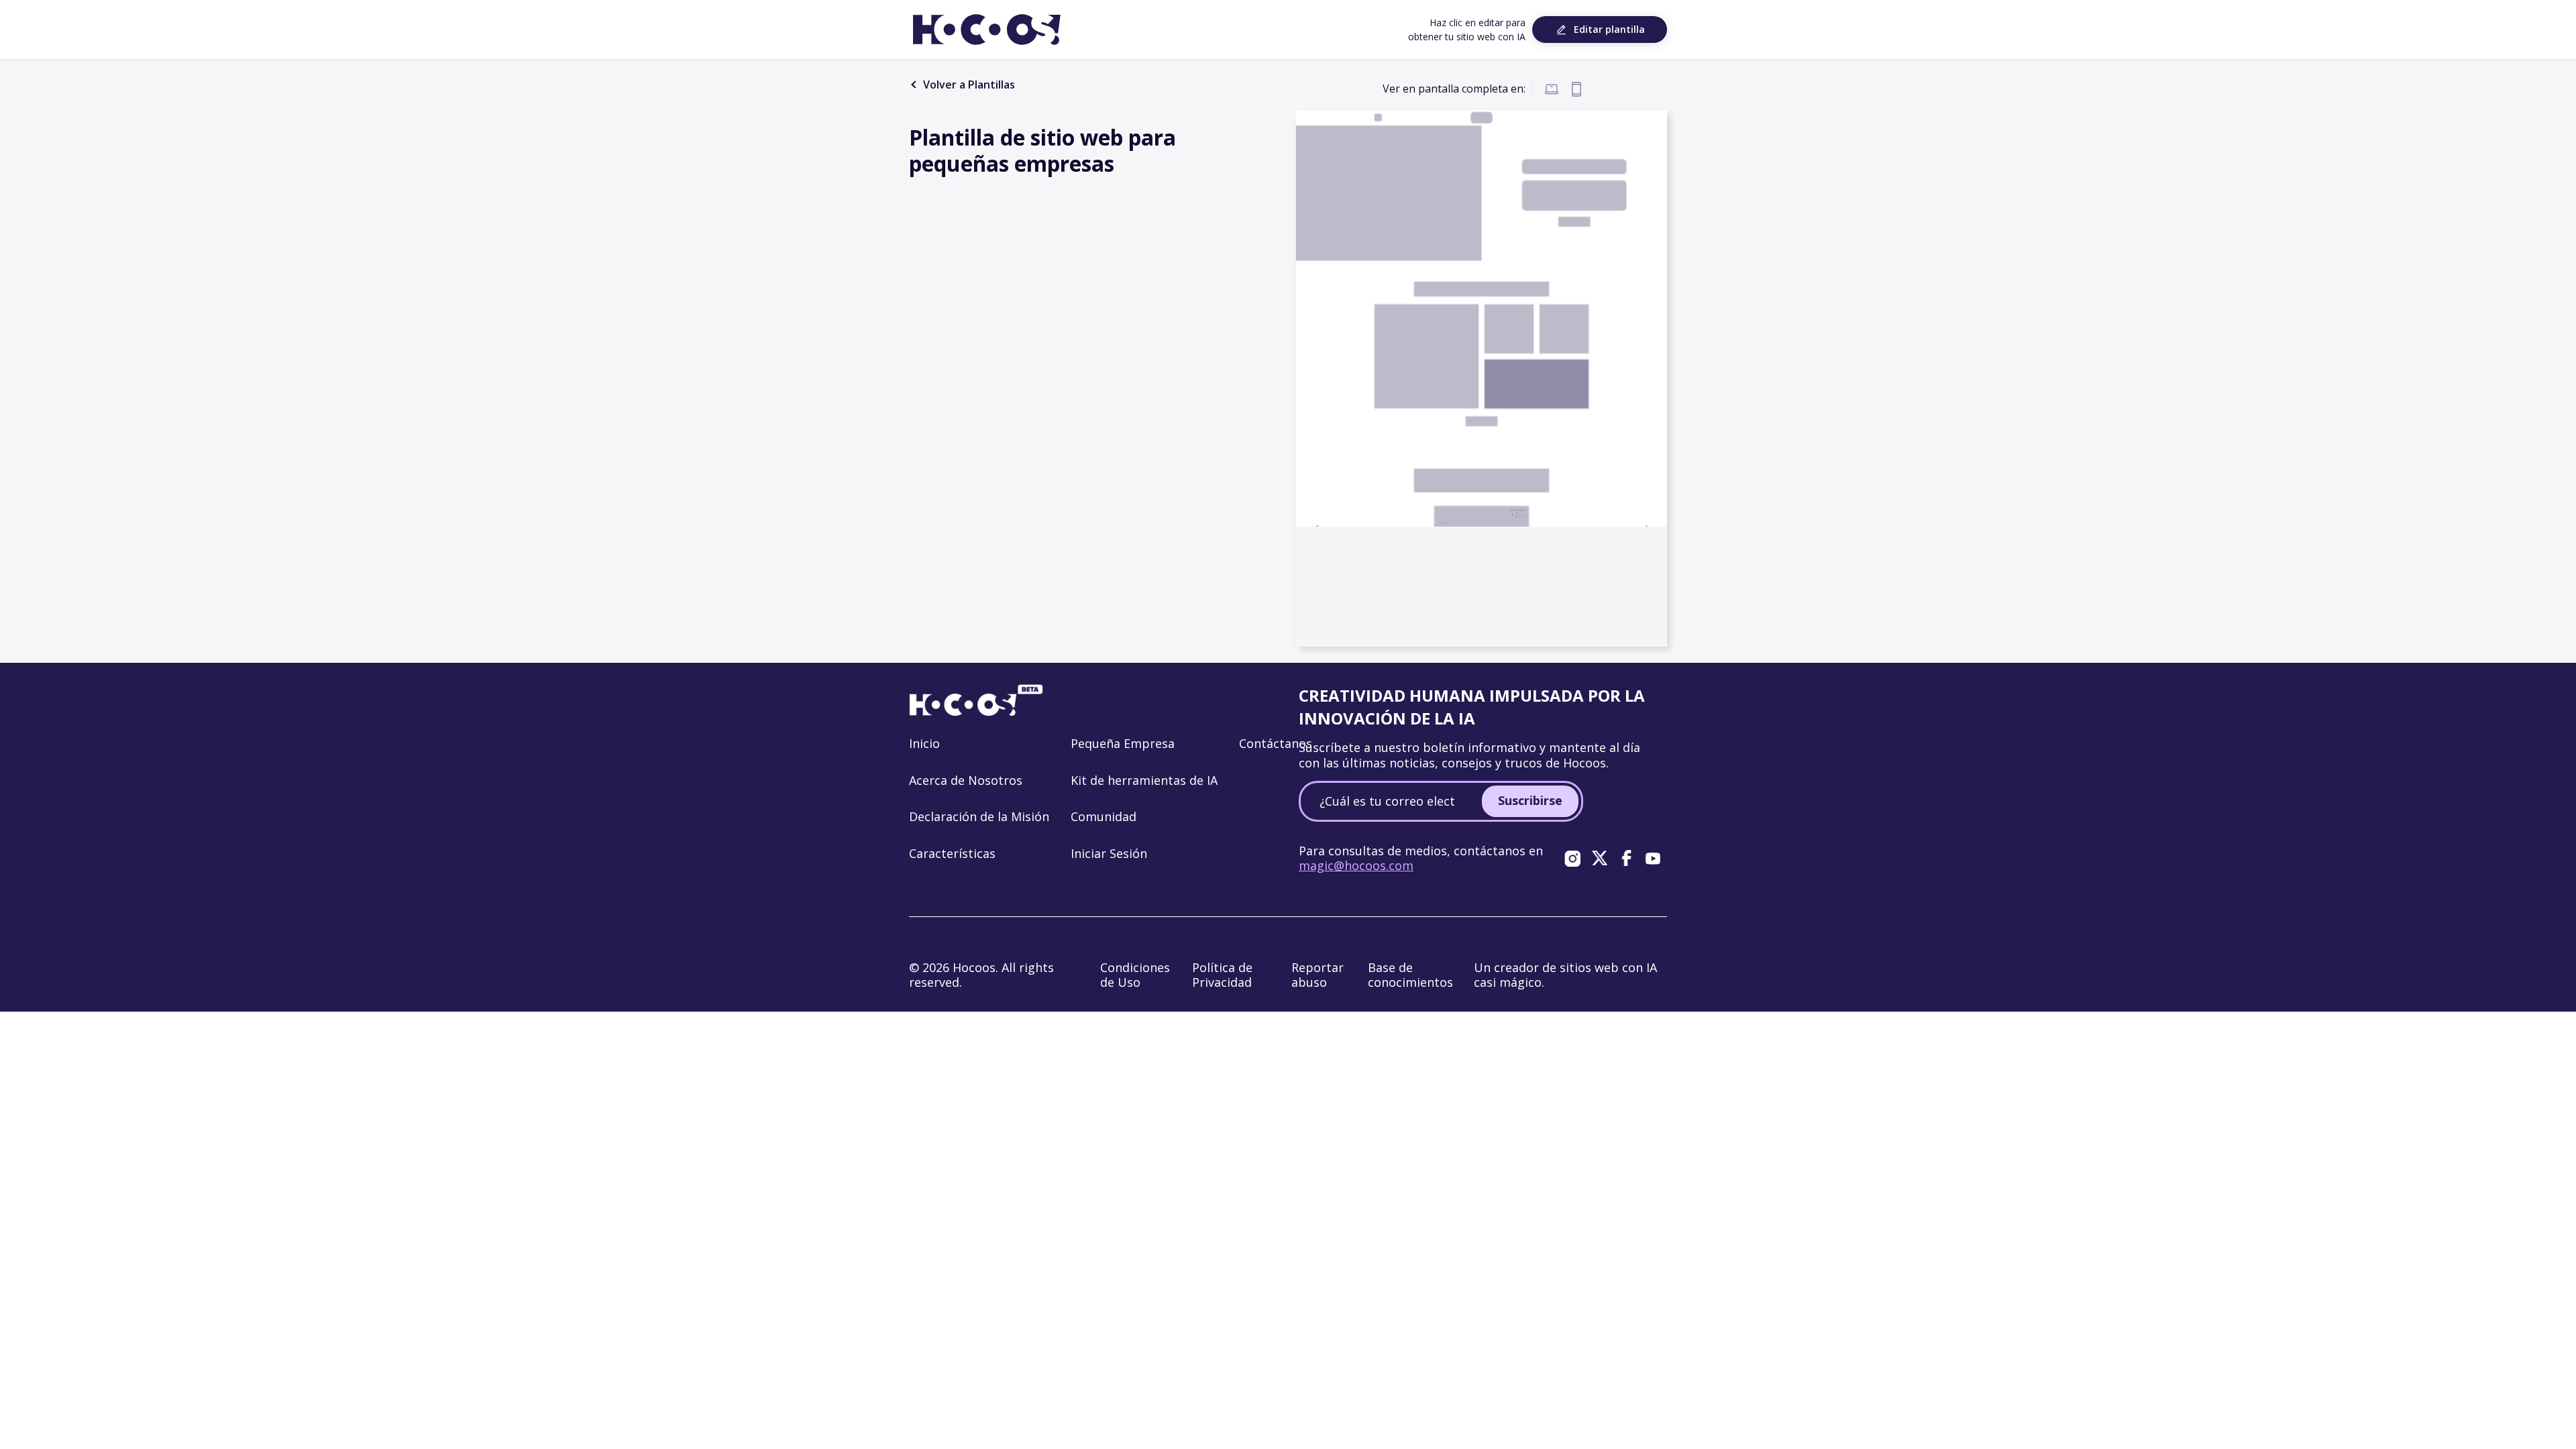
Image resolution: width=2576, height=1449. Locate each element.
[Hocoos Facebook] (1626, 858)
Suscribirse (1530, 800)
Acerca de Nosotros (966, 780)
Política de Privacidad (1222, 975)
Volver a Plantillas (968, 85)
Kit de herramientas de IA (1144, 780)
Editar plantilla (1609, 29)
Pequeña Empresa (1123, 743)
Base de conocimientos (1410, 975)
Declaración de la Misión (979, 816)
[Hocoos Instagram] (1572, 858)
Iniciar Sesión (1109, 853)
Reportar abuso (1318, 975)
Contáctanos (1276, 743)
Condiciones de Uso (1135, 975)
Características (952, 853)
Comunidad (1104, 816)
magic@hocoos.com (1356, 865)
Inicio (924, 743)
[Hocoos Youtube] (1653, 858)
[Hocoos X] (1599, 858)
